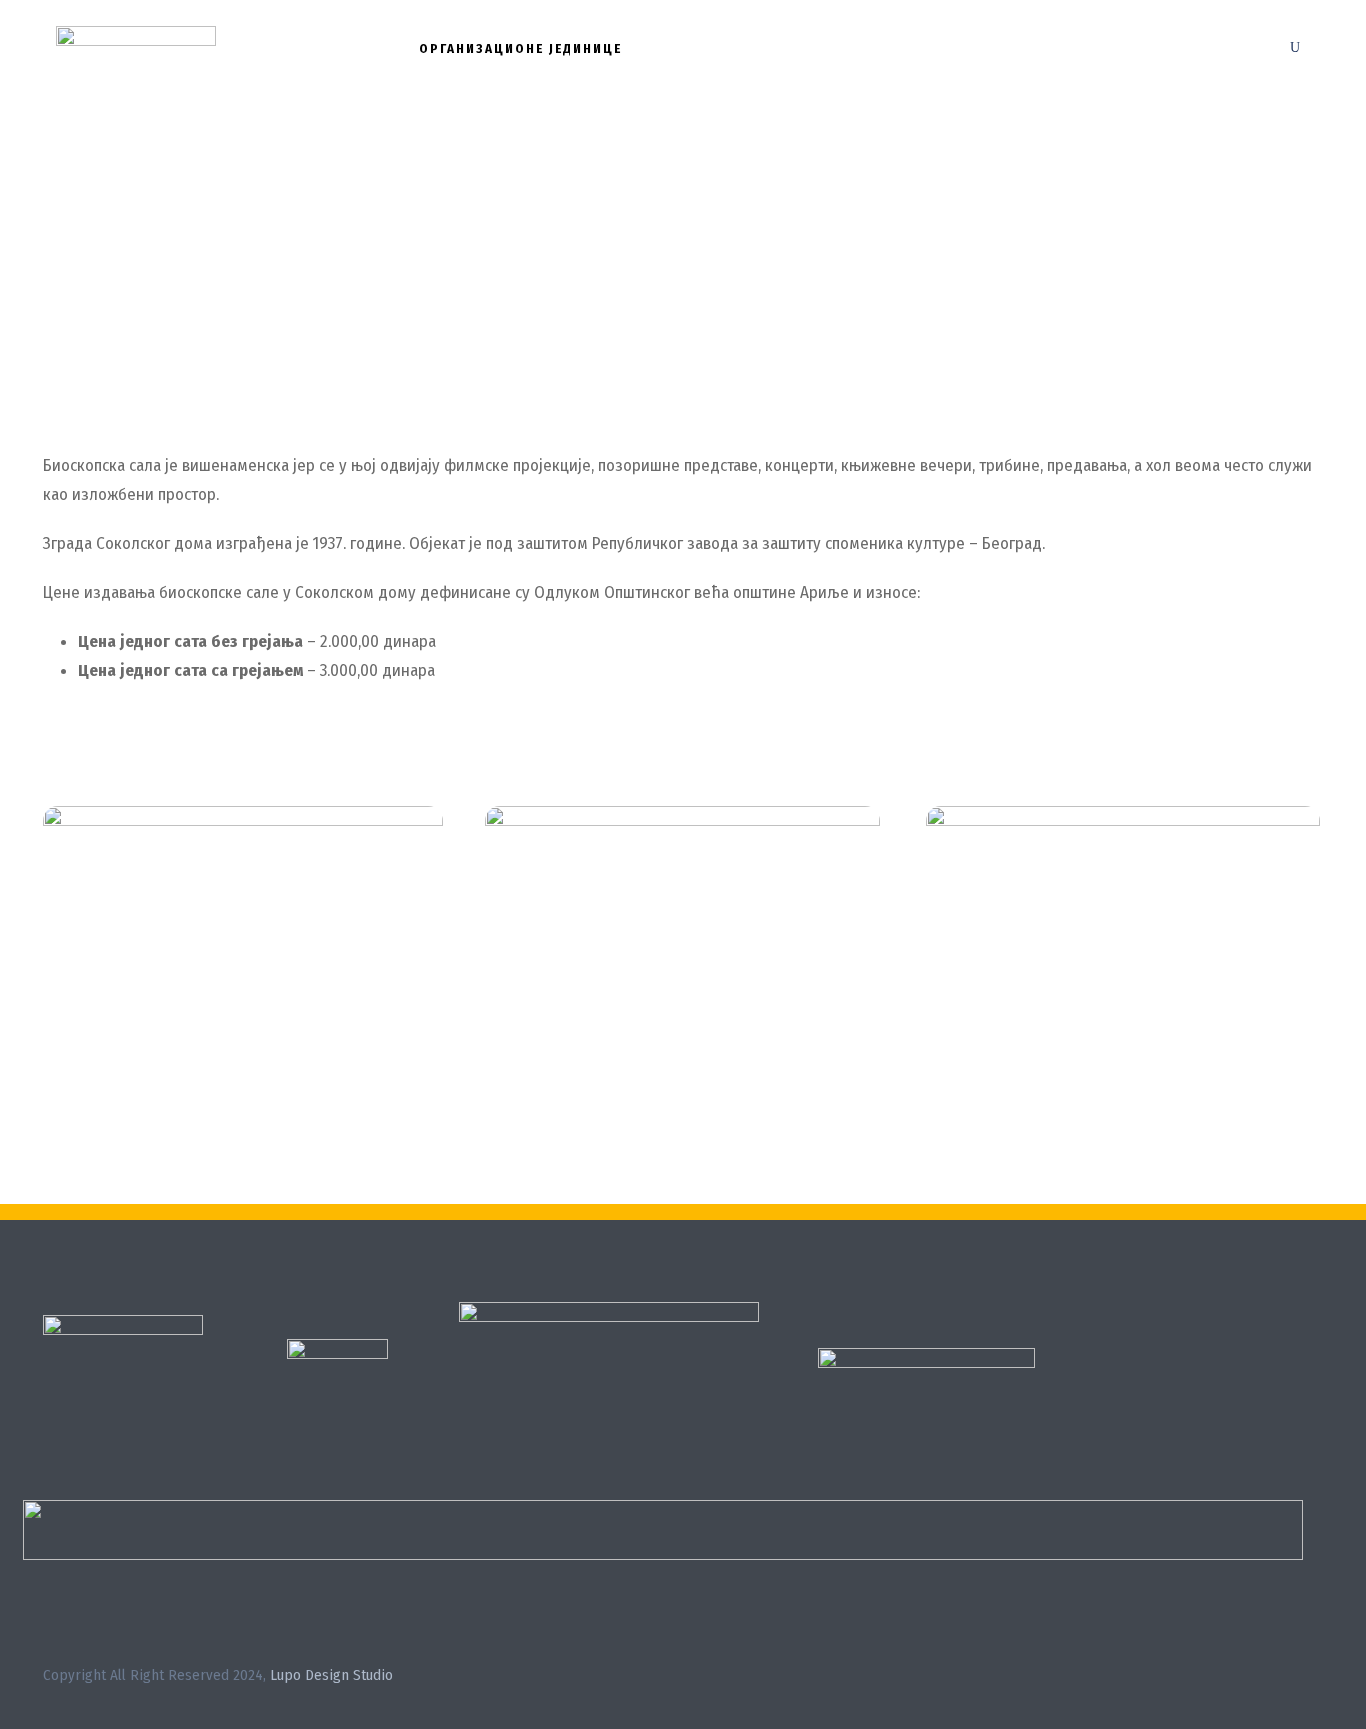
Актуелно (695, 48)
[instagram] (1315, 1679)
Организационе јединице (520, 48)
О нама (355, 48)
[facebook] (1280, 1679)
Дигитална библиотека (948, 48)
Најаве (795, 48)
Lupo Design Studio (331, 1675)
